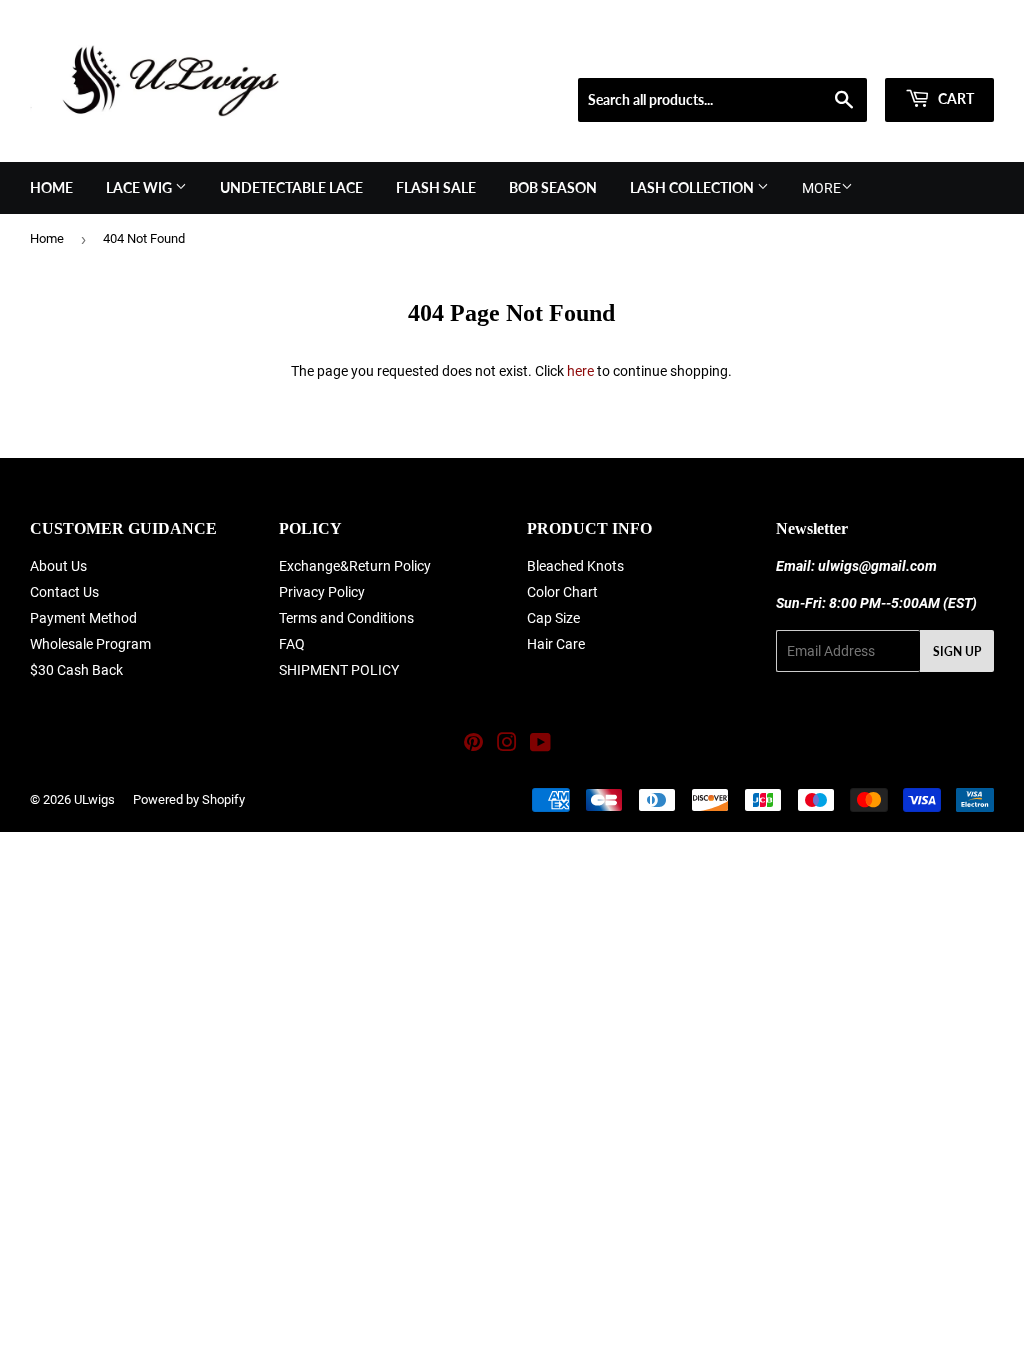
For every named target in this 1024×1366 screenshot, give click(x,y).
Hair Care (556, 644)
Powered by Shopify (189, 799)
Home (51, 187)
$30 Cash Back (76, 670)
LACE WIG (140, 187)
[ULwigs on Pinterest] (473, 745)
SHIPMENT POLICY (339, 670)
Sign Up (957, 651)
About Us (58, 566)
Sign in (850, 53)
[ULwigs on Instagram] (507, 745)
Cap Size (553, 618)
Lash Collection (693, 187)
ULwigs (94, 799)
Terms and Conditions (346, 618)
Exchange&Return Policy (355, 566)
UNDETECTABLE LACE (291, 187)
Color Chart (562, 592)
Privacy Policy (322, 592)
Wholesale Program (90, 644)
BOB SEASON (553, 187)
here (580, 371)
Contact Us (64, 592)
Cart (954, 98)
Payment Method (83, 618)
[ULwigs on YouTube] (540, 745)
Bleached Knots (575, 566)
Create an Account (945, 53)
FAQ (292, 644)
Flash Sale (436, 187)
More (821, 188)
